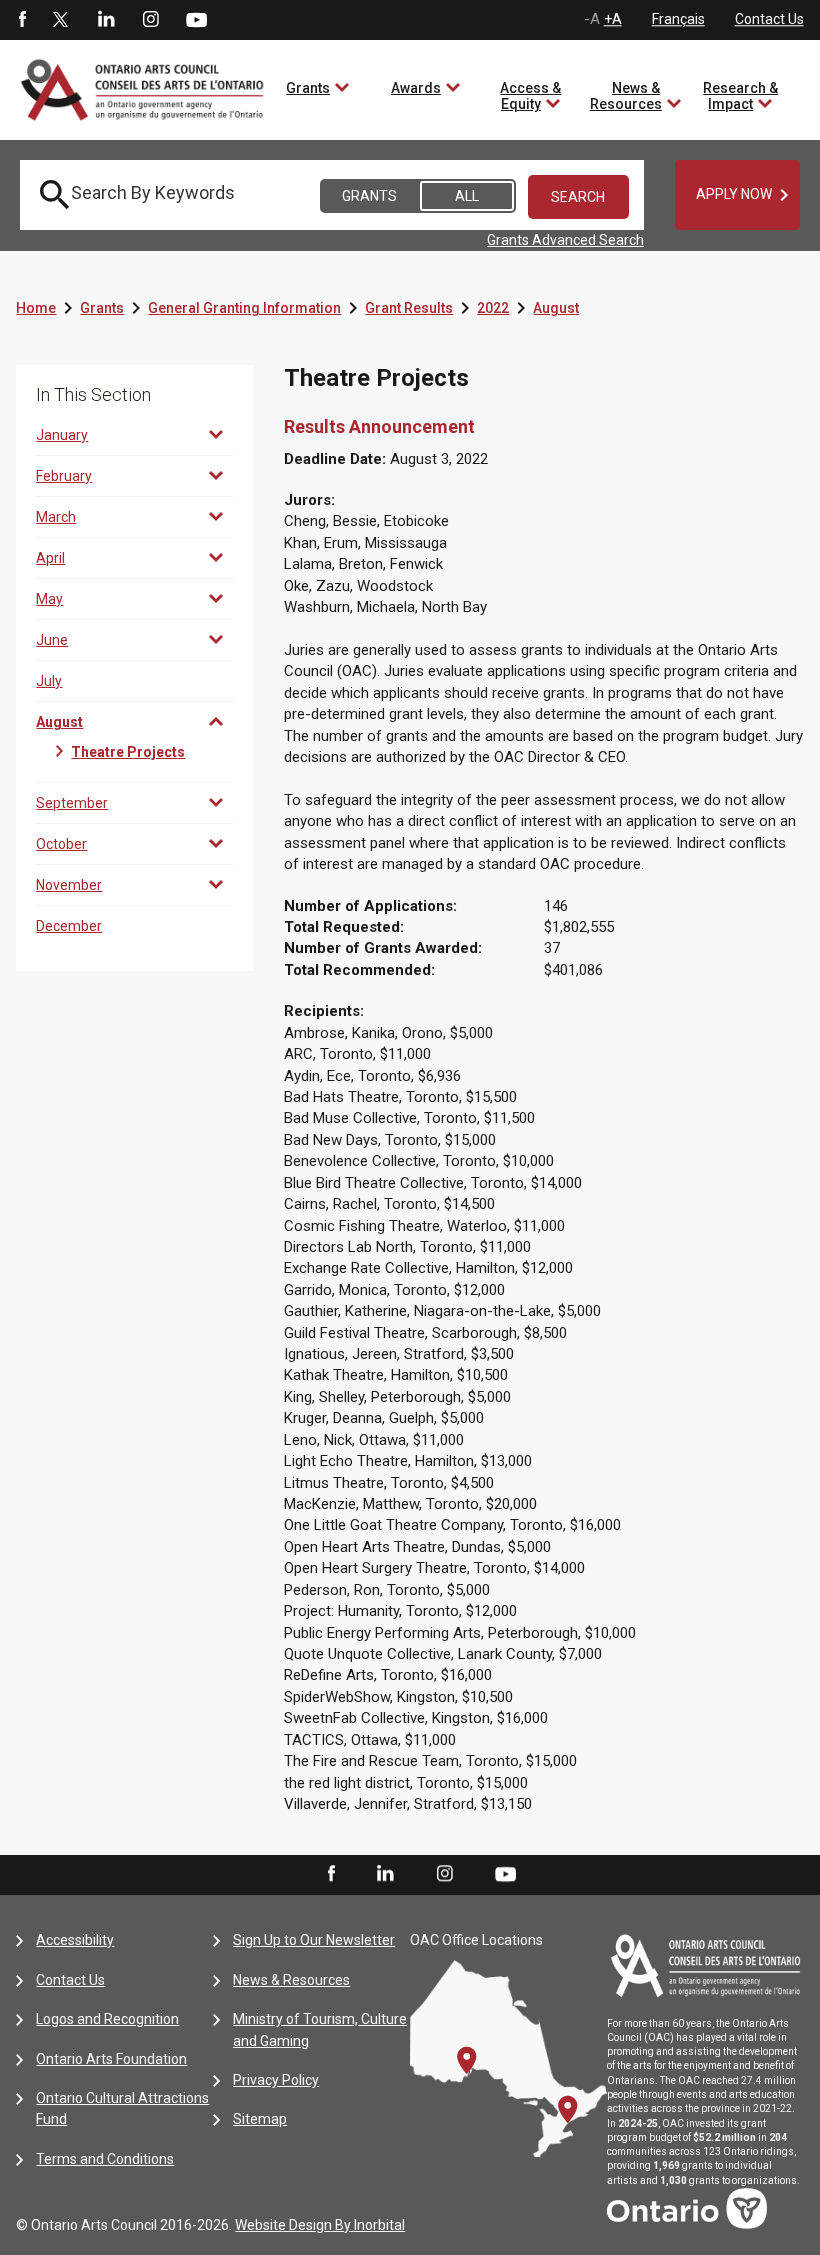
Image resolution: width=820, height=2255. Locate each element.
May (49, 599)
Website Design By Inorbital (320, 2225)
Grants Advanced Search (565, 240)
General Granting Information (244, 308)
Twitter (61, 20)
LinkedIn (106, 20)
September (72, 803)
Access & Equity (530, 96)
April (50, 558)
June (52, 640)
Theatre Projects (128, 752)
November (69, 885)
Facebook (21, 20)
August (556, 308)
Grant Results (409, 308)
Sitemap (260, 2119)
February (64, 476)
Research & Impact (740, 96)
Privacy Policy (276, 2080)
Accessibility (75, 1940)
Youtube (196, 19)
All (467, 196)
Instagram (151, 20)
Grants (308, 88)
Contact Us (769, 19)
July (49, 681)
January (62, 435)
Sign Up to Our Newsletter (314, 1940)
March (56, 517)
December (69, 926)
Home (36, 308)
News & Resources (626, 96)
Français (678, 19)
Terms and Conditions (105, 2159)
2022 (493, 308)
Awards (416, 88)
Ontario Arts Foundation (111, 2059)
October (61, 844)
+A (613, 19)
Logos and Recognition (107, 2019)
